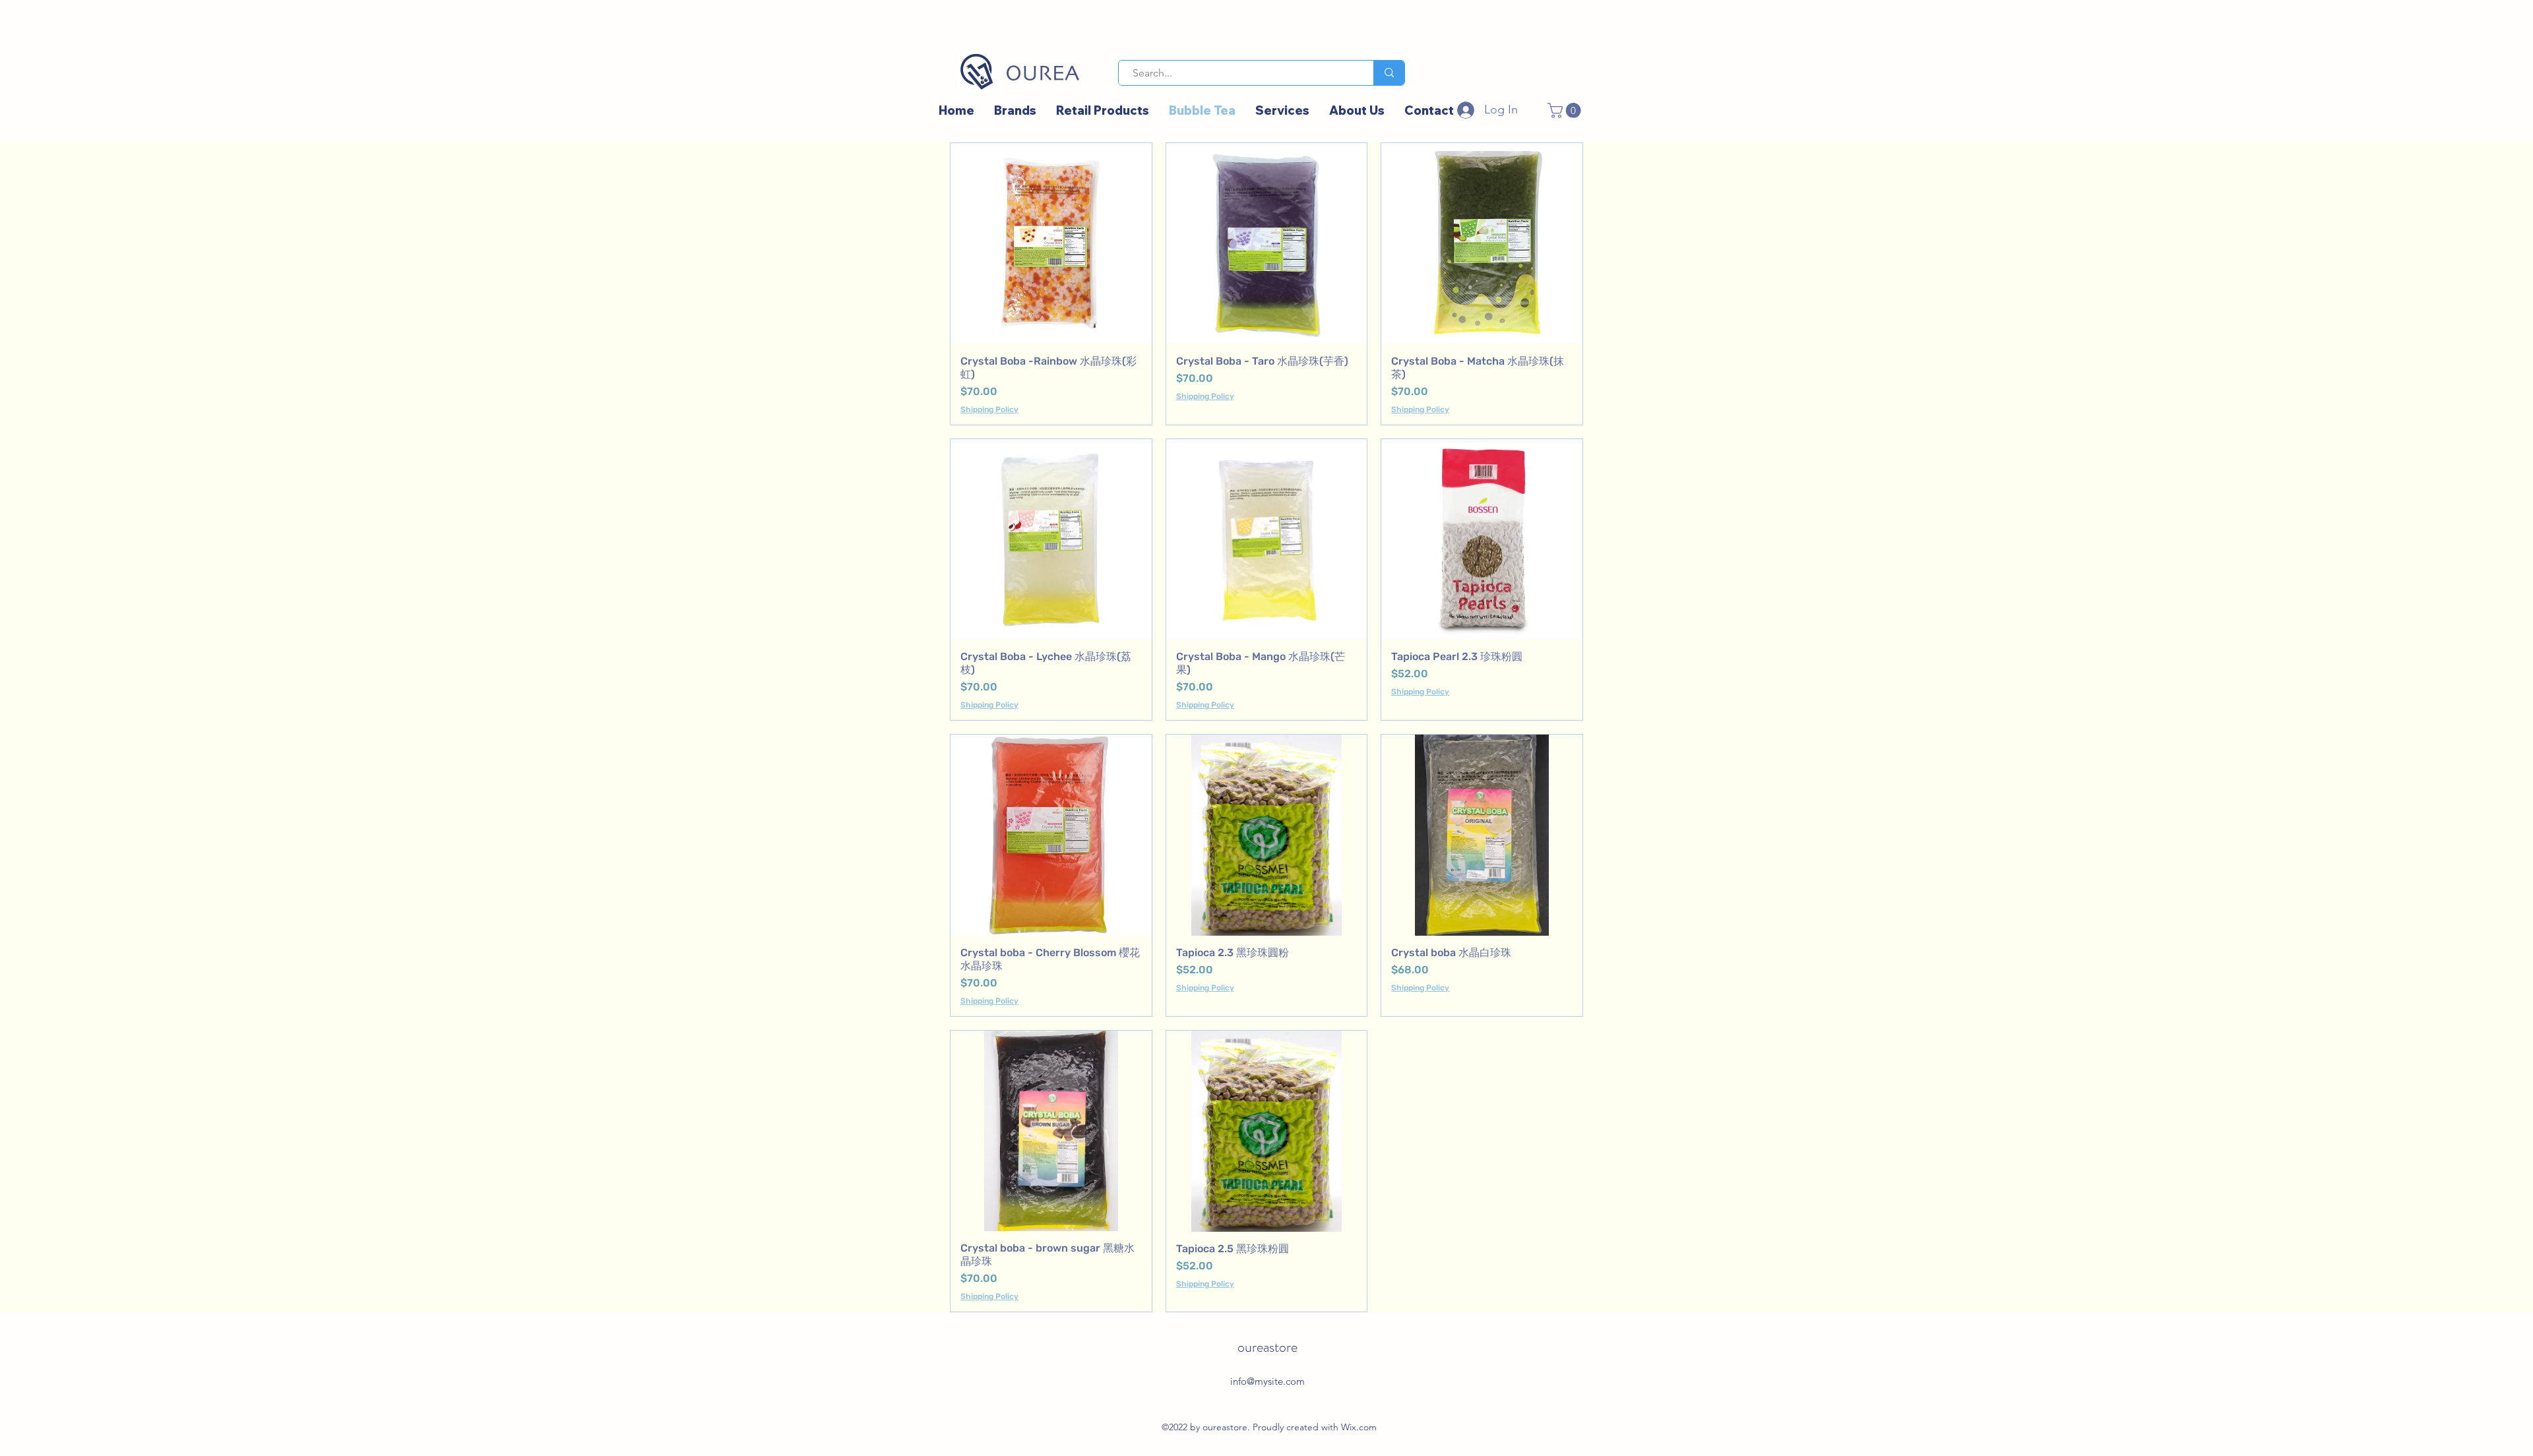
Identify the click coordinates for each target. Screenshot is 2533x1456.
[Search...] (1389, 73)
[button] (1566, 110)
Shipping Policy (989, 409)
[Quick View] (1051, 244)
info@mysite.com (1267, 1381)
